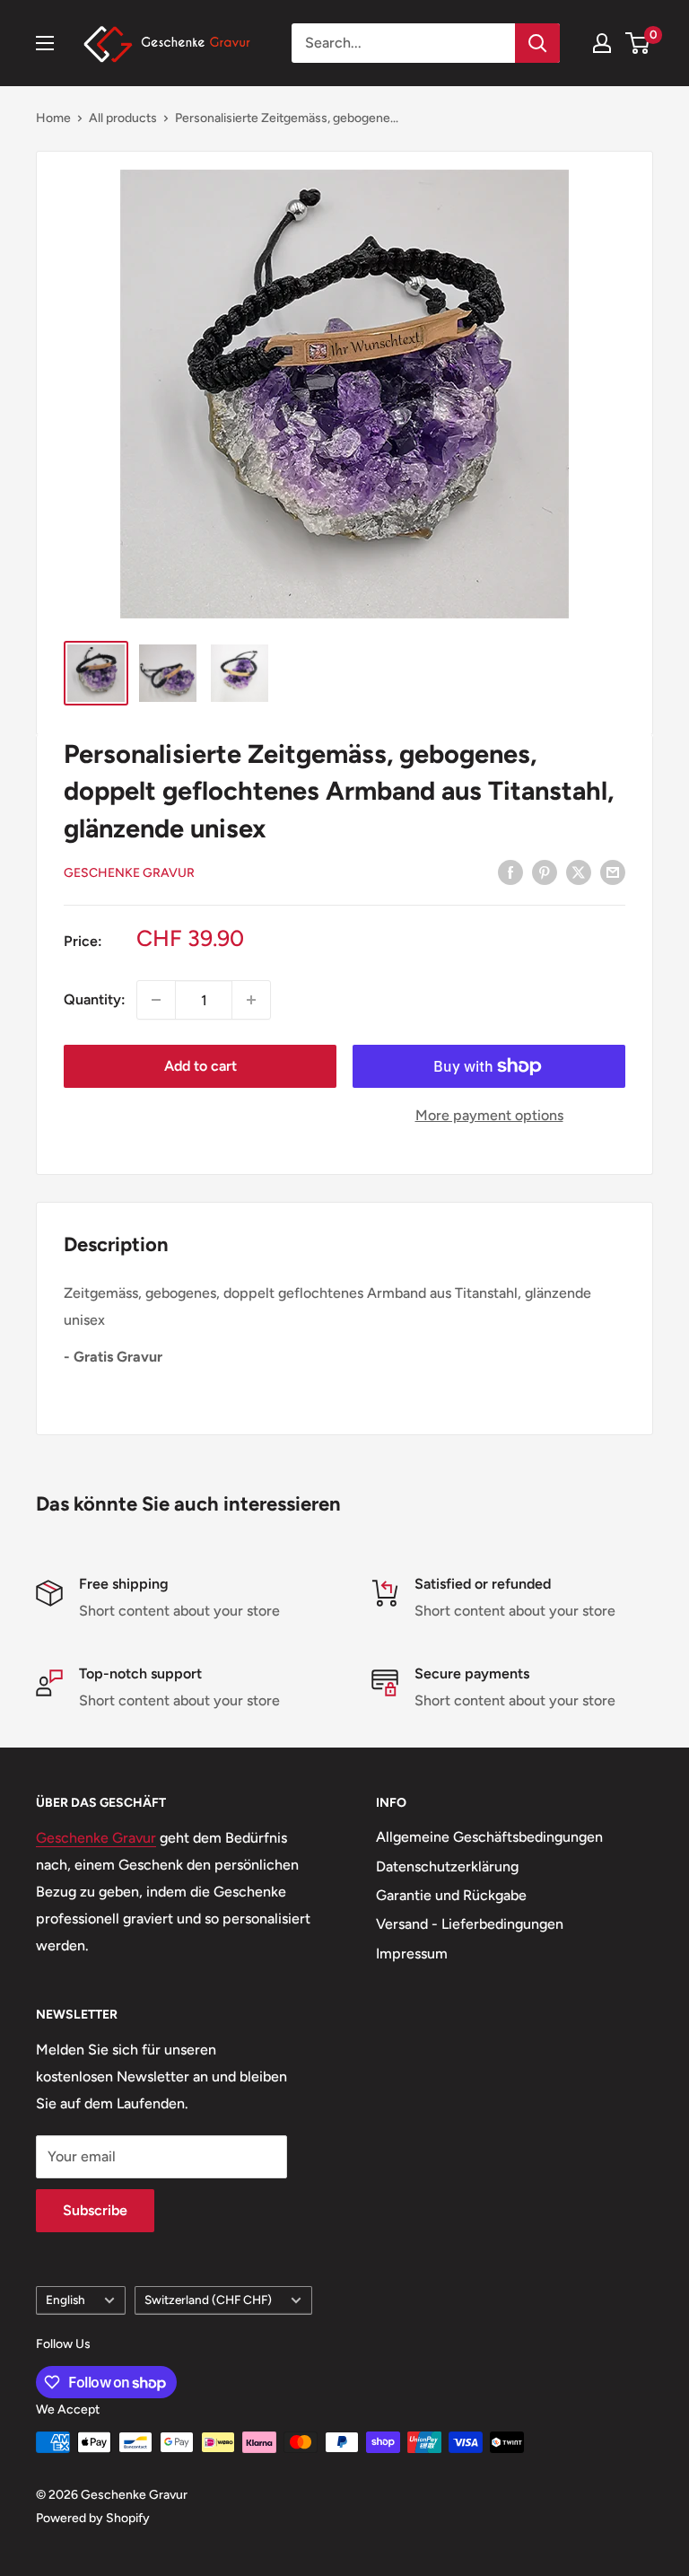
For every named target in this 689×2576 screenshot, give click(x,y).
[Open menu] (45, 43)
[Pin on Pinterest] (545, 872)
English (65, 2300)
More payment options (489, 1115)
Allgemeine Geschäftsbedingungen (489, 1837)
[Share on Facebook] (510, 872)
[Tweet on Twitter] (579, 872)
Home (53, 118)
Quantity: (95, 999)
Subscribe (95, 2210)
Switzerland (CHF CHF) (208, 2300)
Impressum (412, 1954)
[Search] (537, 43)
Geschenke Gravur (129, 873)
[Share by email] (613, 872)
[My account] (602, 43)
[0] (638, 43)
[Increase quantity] (251, 1000)
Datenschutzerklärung (447, 1866)
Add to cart (201, 1066)
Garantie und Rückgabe (451, 1895)
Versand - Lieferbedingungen (470, 1924)
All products (123, 118)
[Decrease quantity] (156, 1000)
